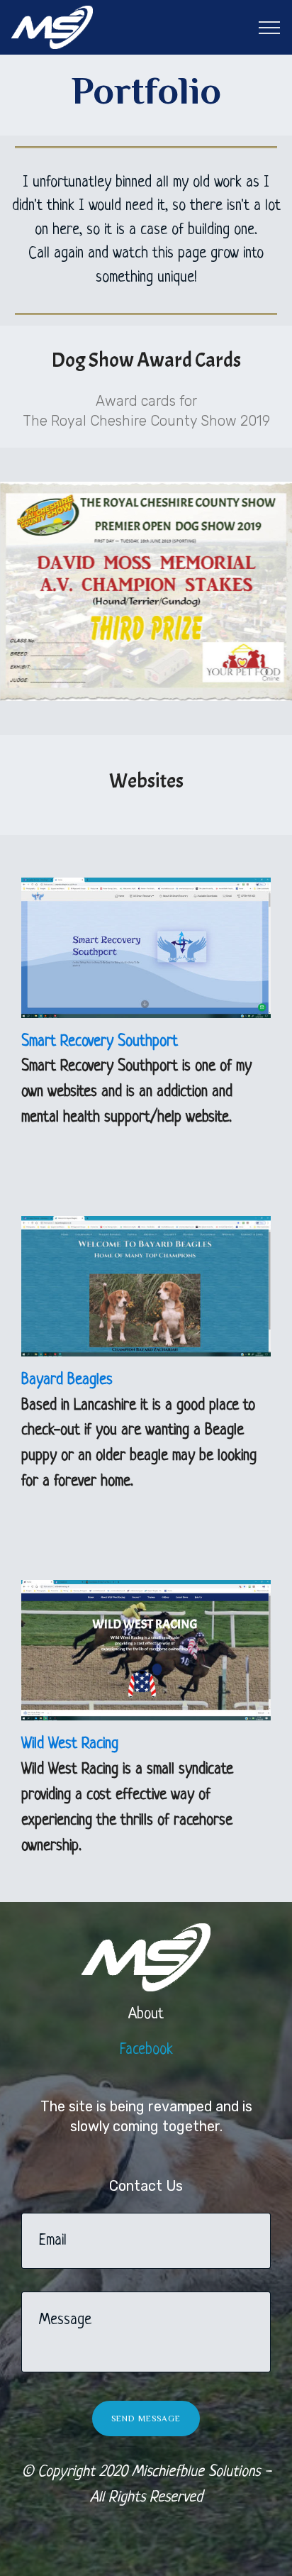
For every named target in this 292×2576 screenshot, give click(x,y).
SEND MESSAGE (146, 2419)
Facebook (146, 2050)
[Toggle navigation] (270, 28)
